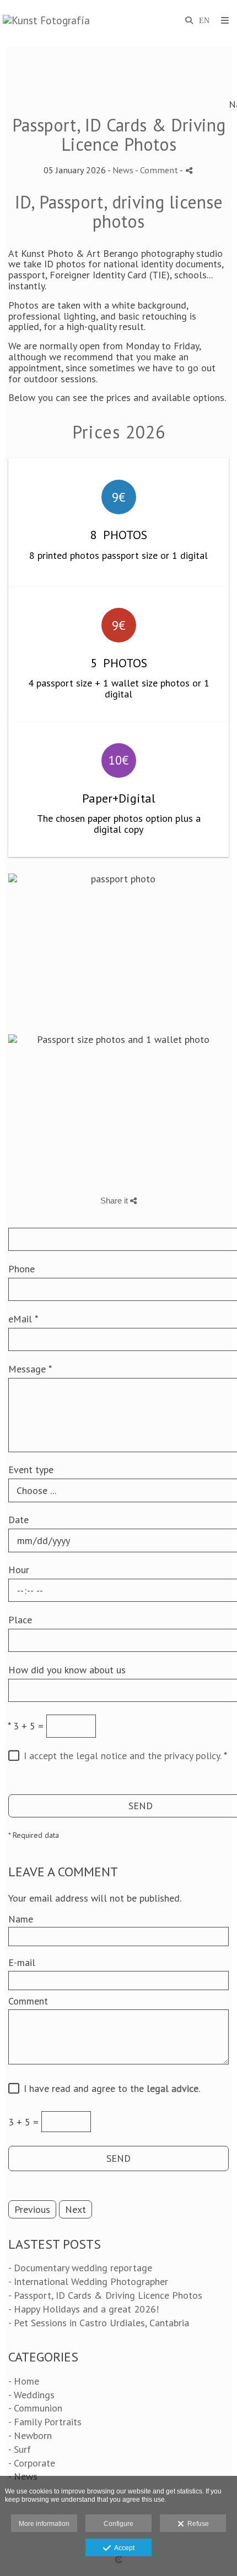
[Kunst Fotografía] (46, 21)
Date (18, 1520)
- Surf (20, 2449)
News (123, 170)
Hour (19, 1570)
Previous (32, 2209)
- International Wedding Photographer (88, 2281)
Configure (118, 2524)
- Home (24, 2381)
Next (76, 2209)
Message (30, 1369)
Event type (31, 1470)
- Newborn (30, 2435)
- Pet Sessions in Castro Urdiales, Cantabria (99, 2323)
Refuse (196, 2524)
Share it (115, 1201)
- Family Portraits (45, 2422)
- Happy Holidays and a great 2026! (84, 2309)
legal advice (173, 2088)
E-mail (22, 1963)
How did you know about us (67, 1670)
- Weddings (31, 2395)
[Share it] (189, 170)
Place (20, 1620)
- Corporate (32, 2463)
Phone (21, 1269)
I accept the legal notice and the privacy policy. (122, 1756)
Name (21, 1919)
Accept (123, 2548)
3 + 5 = (26, 1726)
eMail (23, 1319)
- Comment (157, 170)
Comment (28, 2001)
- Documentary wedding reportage (80, 2268)
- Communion (35, 2408)
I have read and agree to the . (109, 2089)
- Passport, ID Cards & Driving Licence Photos (105, 2295)
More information (44, 2524)
